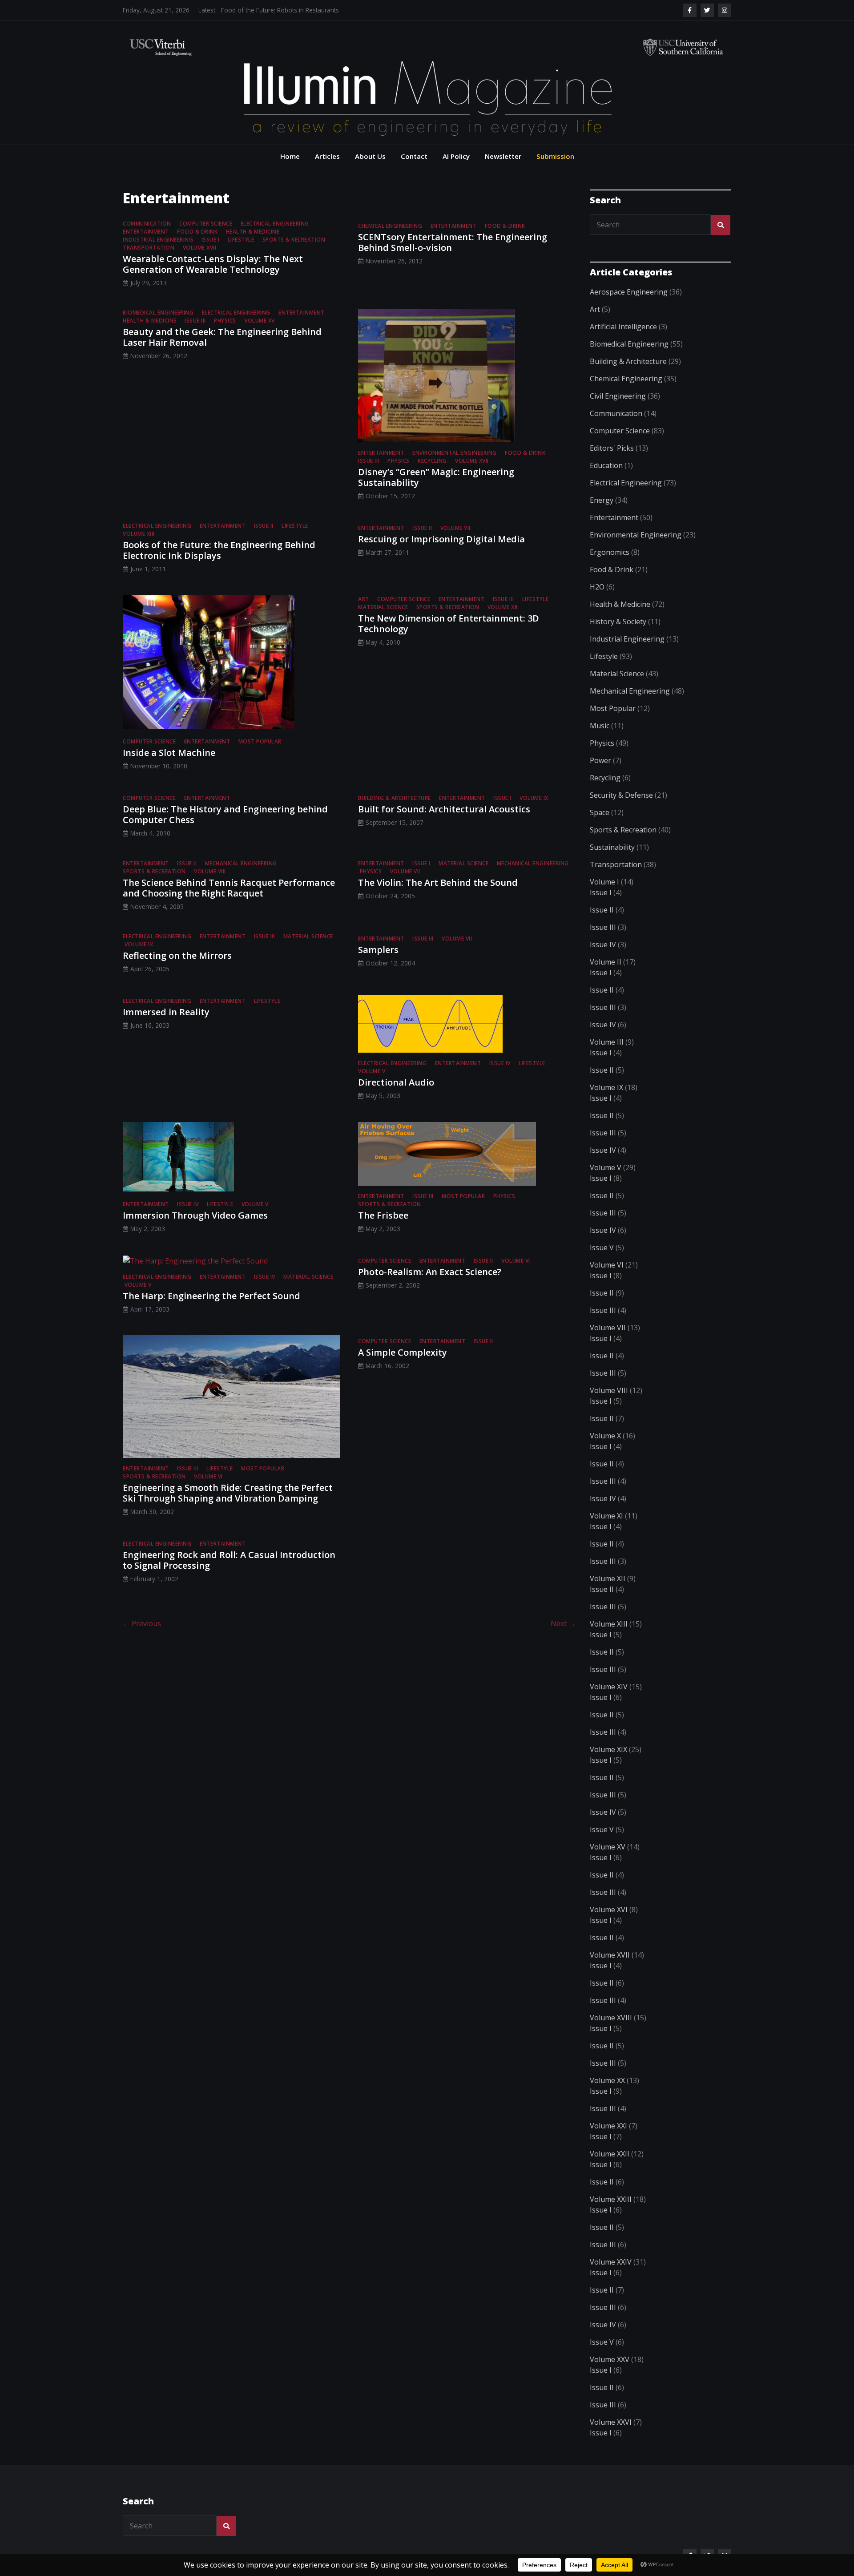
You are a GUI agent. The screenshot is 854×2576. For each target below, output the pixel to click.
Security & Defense (621, 795)
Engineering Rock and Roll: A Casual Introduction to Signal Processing (229, 1560)
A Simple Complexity (403, 1352)
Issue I (211, 240)
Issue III (195, 321)
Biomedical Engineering (158, 313)
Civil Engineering (618, 396)
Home (290, 156)
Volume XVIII (611, 2018)
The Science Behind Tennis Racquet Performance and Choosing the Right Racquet (229, 888)
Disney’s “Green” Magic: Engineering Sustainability (436, 477)
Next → (563, 1623)
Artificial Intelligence (623, 327)
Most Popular (260, 741)
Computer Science (206, 224)
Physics (225, 321)
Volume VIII (210, 871)
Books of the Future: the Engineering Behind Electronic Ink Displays (219, 550)
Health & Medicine (253, 232)
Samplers (378, 950)
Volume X (605, 1436)
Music (600, 726)
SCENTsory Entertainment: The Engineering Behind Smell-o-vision (453, 242)
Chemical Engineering (390, 226)
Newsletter (503, 156)
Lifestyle (241, 240)
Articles (327, 156)
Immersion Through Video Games (195, 1215)
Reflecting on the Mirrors (177, 955)
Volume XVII (200, 248)
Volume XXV (610, 2359)
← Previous (142, 1623)
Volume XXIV (611, 2262)
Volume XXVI (611, 2422)
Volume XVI (609, 1910)
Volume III (607, 1042)
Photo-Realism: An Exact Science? (430, 1272)
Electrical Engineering (275, 224)
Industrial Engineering (158, 240)
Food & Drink (197, 232)
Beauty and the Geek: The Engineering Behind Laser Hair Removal (222, 337)
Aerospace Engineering (629, 292)
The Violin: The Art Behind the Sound (438, 882)
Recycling (432, 461)
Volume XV (260, 321)
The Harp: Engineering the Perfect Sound (211, 1296)
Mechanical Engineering (241, 863)
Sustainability (612, 847)
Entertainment (146, 232)
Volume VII (455, 528)
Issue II (264, 526)
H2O (597, 587)
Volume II (606, 962)
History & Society (618, 622)
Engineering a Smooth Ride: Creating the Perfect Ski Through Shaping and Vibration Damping (228, 1493)
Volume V (372, 1071)
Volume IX (534, 798)
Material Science (383, 607)
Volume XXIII (611, 2199)
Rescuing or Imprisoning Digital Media (441, 539)
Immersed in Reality (166, 1012)
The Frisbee (383, 1215)
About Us (370, 156)
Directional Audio (396, 1082)
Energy (602, 500)
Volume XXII (610, 2154)
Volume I (604, 882)
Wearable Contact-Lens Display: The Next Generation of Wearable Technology (213, 264)
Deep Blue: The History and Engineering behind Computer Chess (225, 814)
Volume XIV (609, 1687)
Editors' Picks (612, 448)
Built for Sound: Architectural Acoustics (444, 809)
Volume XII (503, 607)
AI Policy (456, 156)
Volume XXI (608, 2126)
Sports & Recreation (294, 240)
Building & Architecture (395, 798)
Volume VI (516, 1261)
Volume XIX (608, 1749)
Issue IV (500, 1063)
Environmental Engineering (455, 453)
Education (606, 465)
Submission (555, 156)
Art (364, 599)
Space (600, 812)
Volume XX (607, 2080)
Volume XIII (139, 534)
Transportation (149, 248)
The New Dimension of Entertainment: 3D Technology (449, 624)
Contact (414, 156)
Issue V (602, 1248)
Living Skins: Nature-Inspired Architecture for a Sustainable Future (313, 10)
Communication (147, 224)
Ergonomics (610, 552)
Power (600, 760)
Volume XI (606, 1516)
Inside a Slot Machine (169, 753)
